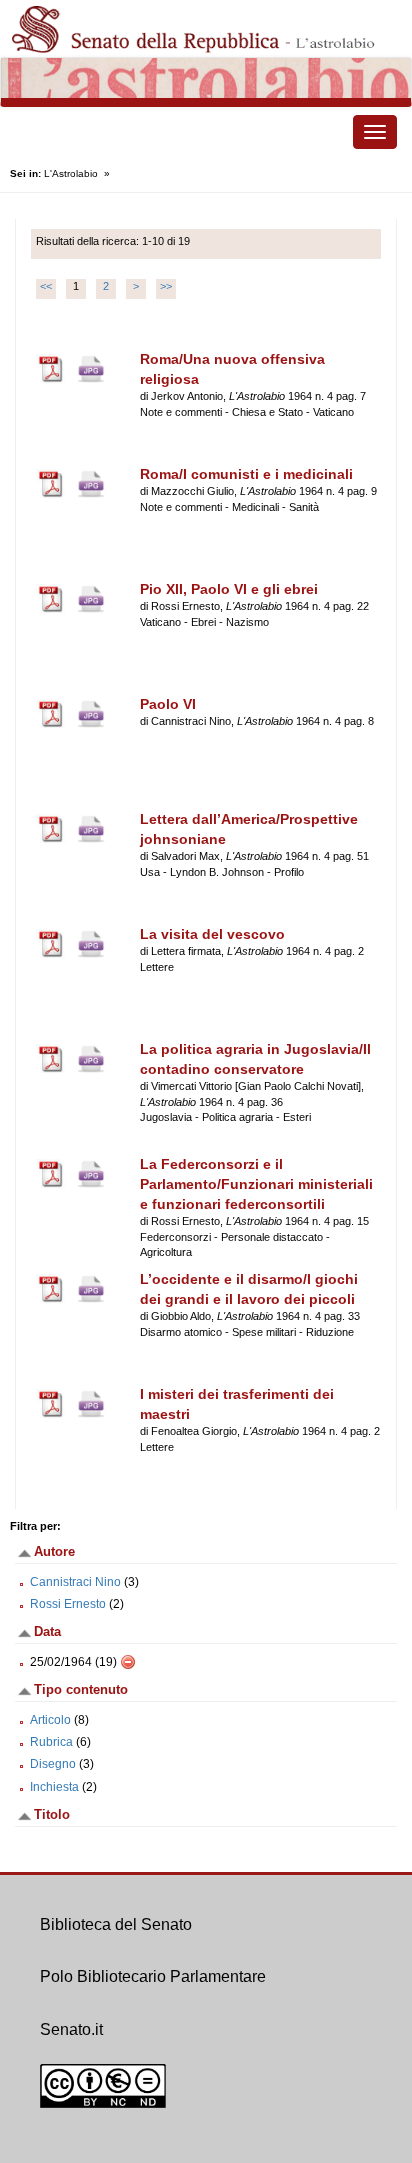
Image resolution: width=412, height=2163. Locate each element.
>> (166, 286)
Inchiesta (54, 1787)
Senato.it (71, 2029)
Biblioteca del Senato (116, 1924)
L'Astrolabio (71, 173)
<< (46, 286)
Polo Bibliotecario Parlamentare (153, 1976)
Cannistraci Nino (75, 1582)
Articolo (50, 1720)
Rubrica (51, 1742)
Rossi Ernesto (68, 1604)
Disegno (53, 1764)
